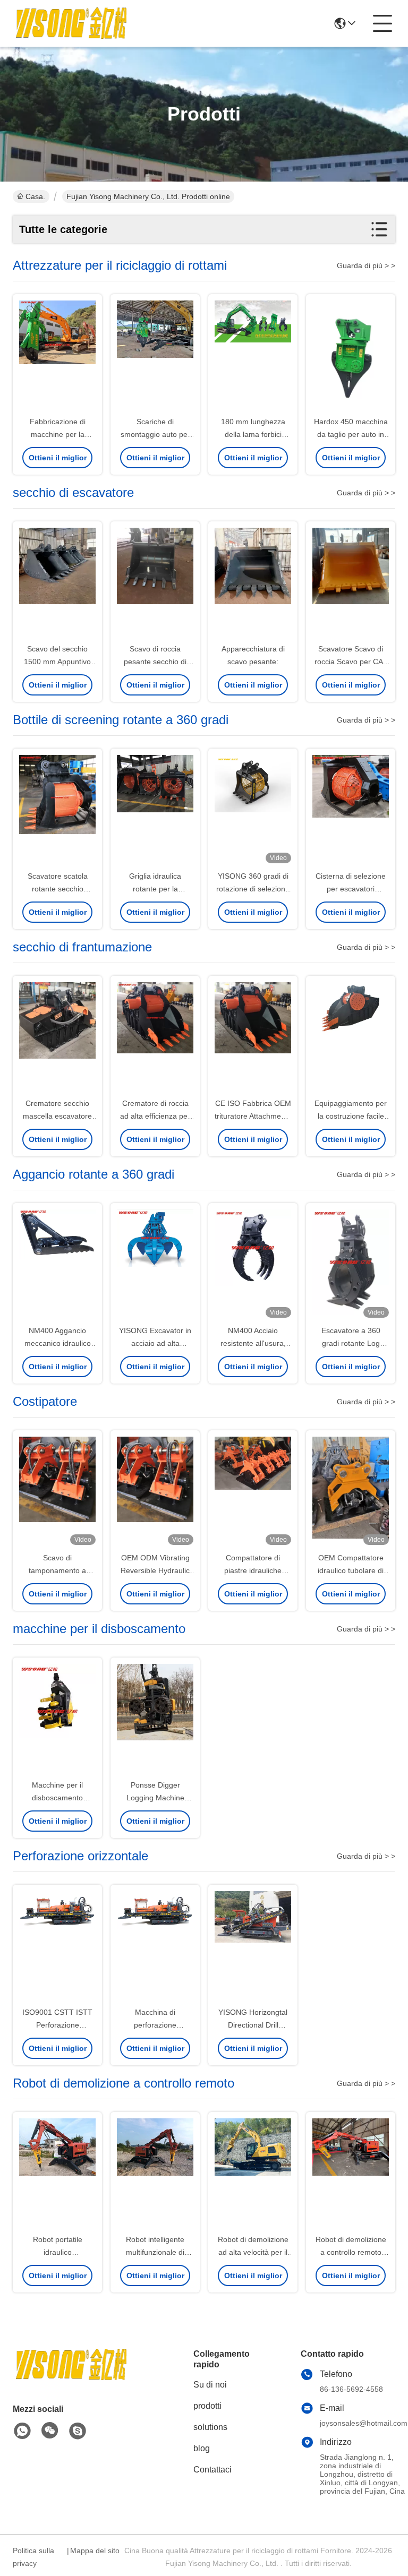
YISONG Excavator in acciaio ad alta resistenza (155, 1343)
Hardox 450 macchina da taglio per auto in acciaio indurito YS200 (351, 434)
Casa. (35, 196)
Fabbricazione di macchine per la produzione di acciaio (57, 434)
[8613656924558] (22, 2431)
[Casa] (71, 2378)
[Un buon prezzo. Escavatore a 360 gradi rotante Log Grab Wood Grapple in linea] (351, 1265)
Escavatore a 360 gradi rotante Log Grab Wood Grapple (351, 1343)
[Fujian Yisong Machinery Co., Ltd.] (71, 23)
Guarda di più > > (366, 265)
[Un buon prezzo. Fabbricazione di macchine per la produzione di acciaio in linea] (57, 356)
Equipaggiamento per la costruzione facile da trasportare (351, 1116)
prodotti (207, 2406)
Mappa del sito (95, 2551)
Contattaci (212, 2470)
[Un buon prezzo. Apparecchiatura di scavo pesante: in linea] (253, 583)
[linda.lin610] (78, 2431)
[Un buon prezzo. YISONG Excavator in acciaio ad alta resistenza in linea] (155, 1265)
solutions (210, 2427)
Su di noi (210, 2385)
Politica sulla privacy (33, 2557)
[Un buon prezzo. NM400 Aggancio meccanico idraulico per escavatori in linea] (57, 1265)
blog (202, 2448)
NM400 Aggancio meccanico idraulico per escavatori (58, 1343)
